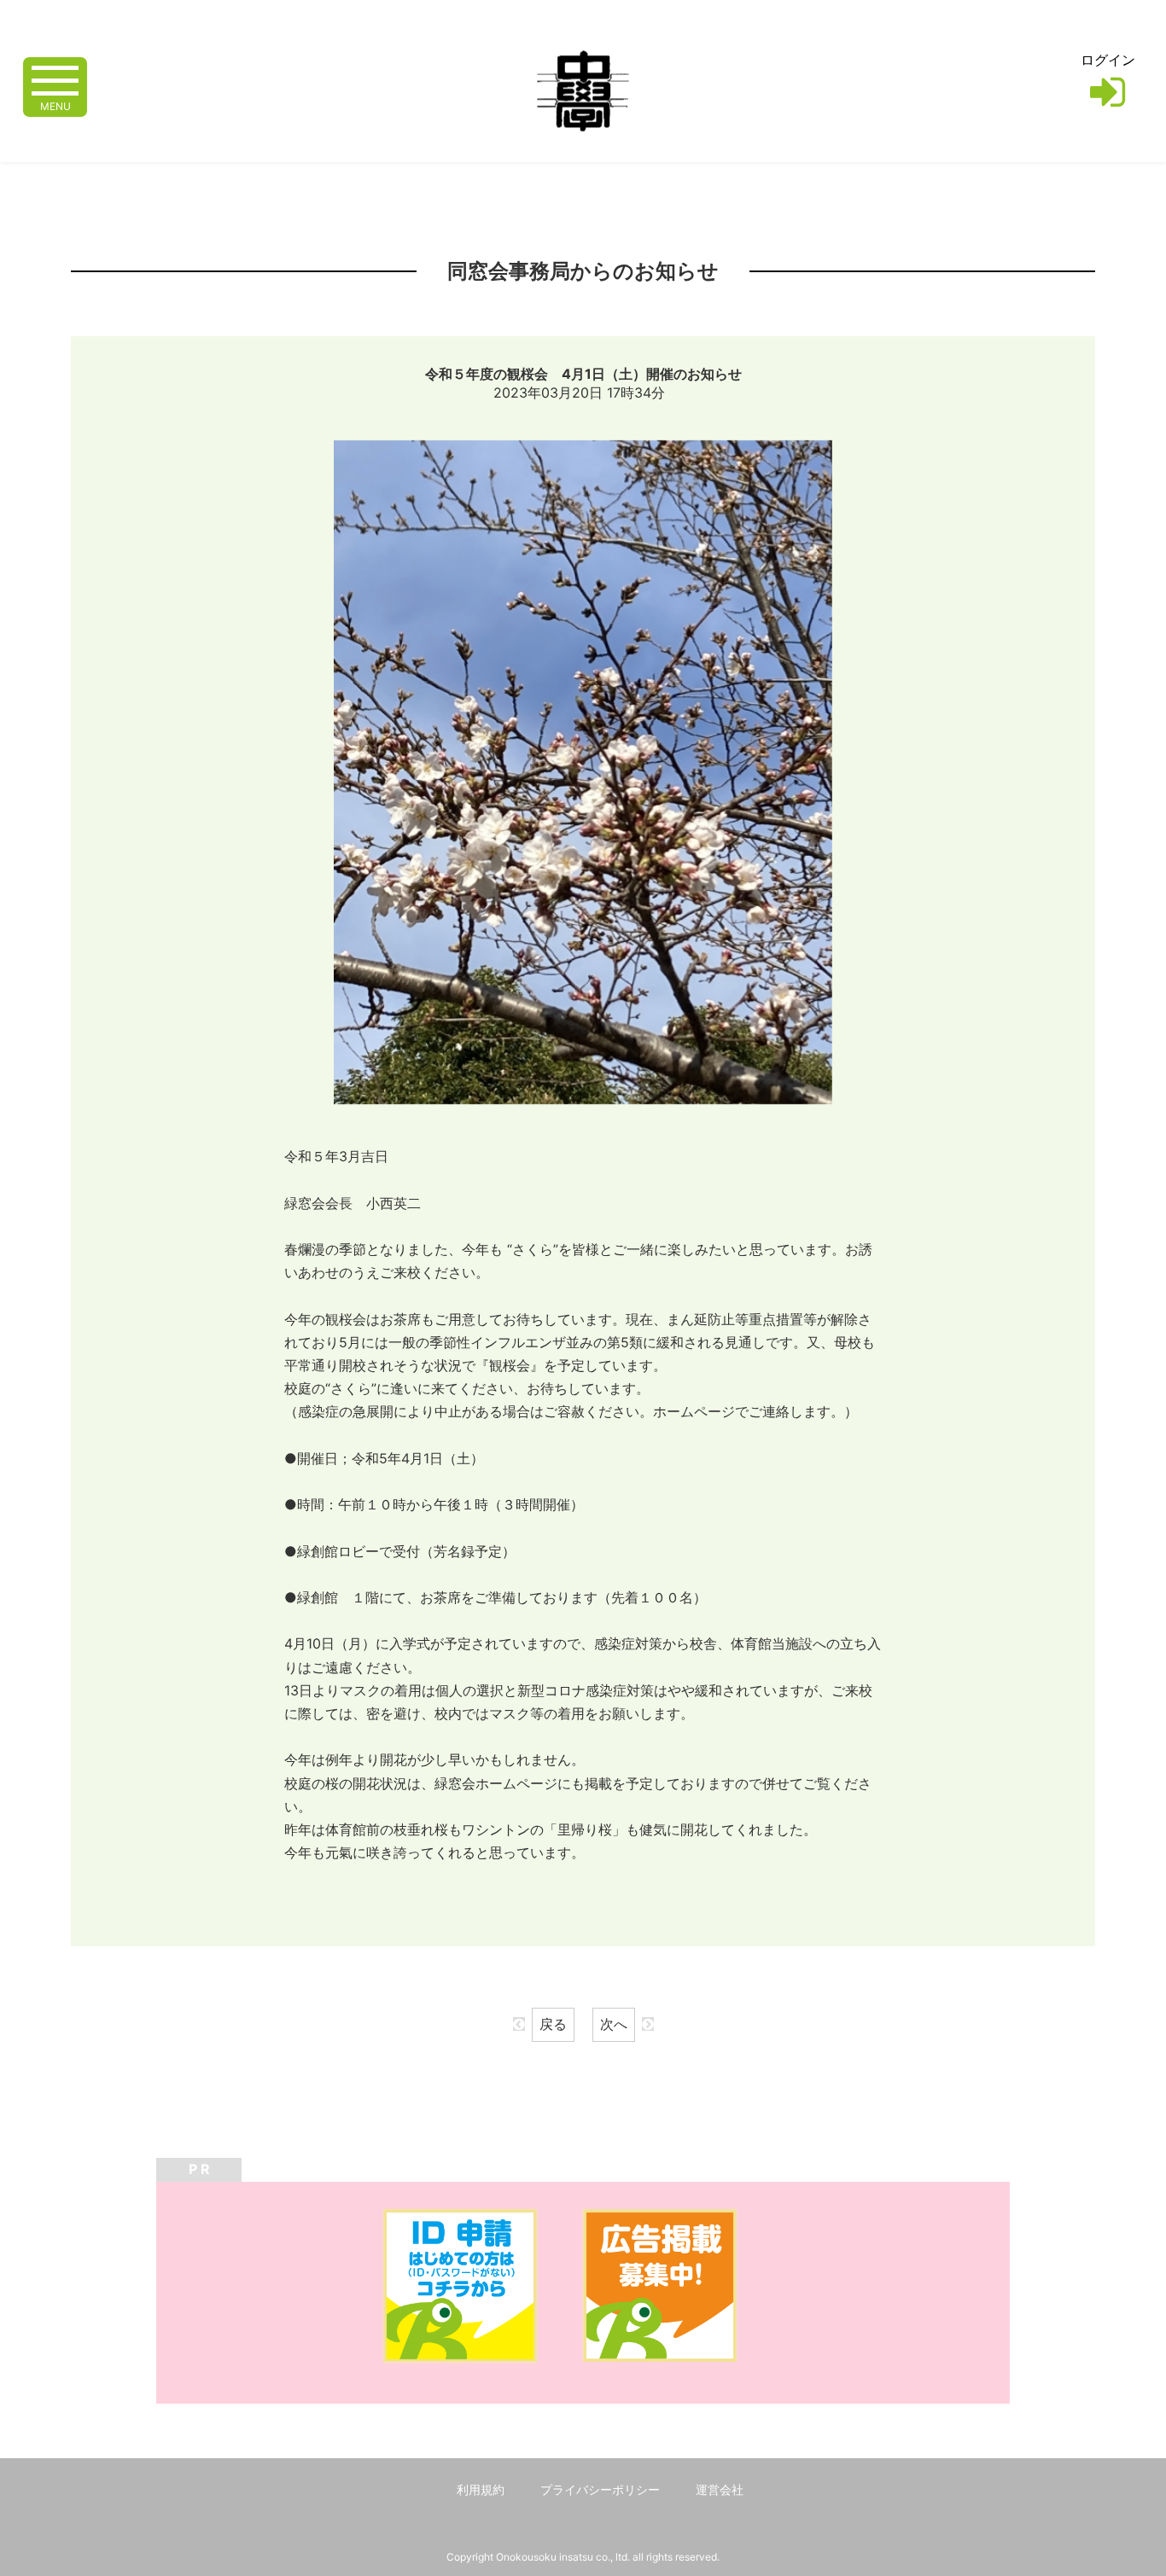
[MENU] (55, 79)
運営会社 (720, 2489)
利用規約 (481, 2489)
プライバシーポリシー (600, 2489)
